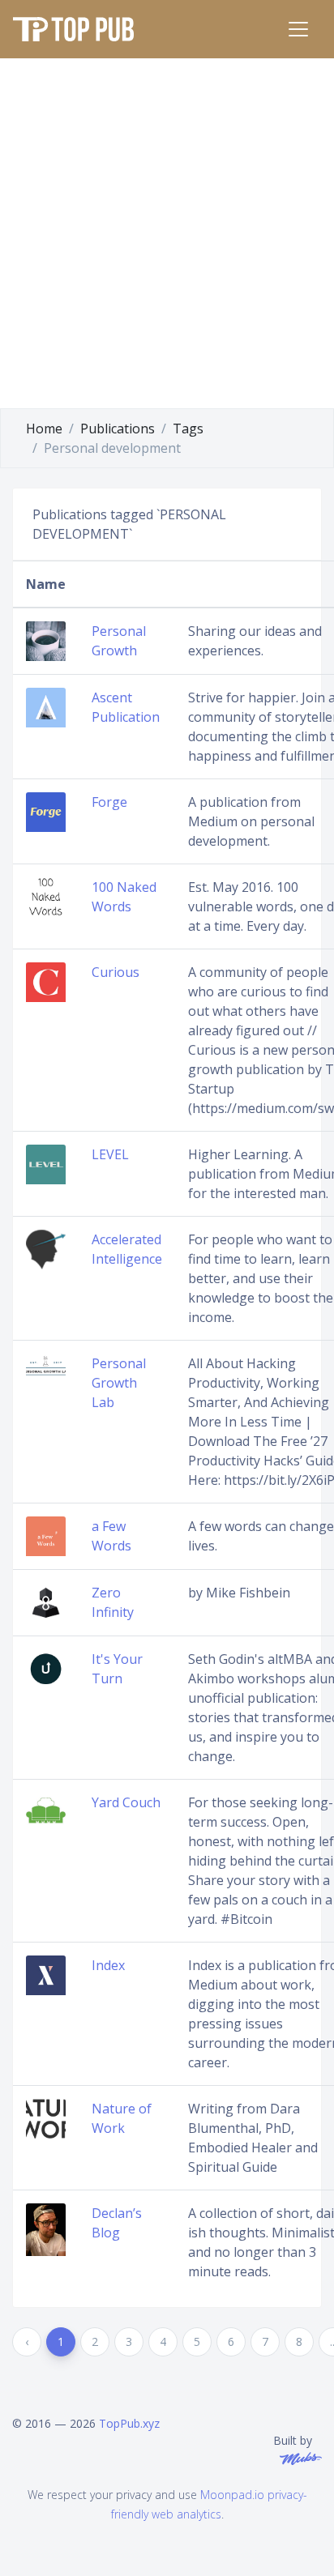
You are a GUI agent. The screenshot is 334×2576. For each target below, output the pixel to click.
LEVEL (110, 1154)
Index (108, 1965)
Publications (118, 429)
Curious (116, 972)
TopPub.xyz (129, 2423)
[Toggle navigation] (298, 29)
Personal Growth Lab (119, 1383)
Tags (188, 429)
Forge (109, 802)
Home (44, 429)
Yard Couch (126, 1802)
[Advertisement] (167, 233)
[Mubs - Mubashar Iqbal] (298, 2457)
